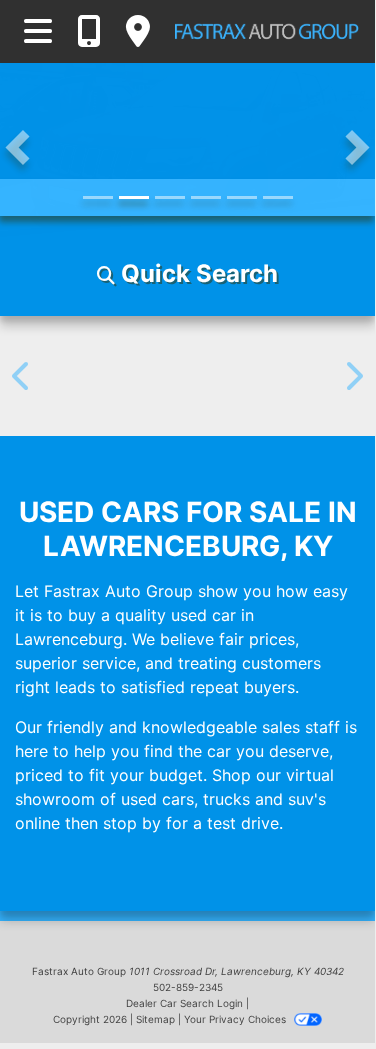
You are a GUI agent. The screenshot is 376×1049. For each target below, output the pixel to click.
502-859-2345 (188, 987)
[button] (17, 147)
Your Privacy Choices (236, 1019)
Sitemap (155, 1019)
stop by (132, 823)
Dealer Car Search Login (184, 1003)
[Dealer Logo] (266, 31)
